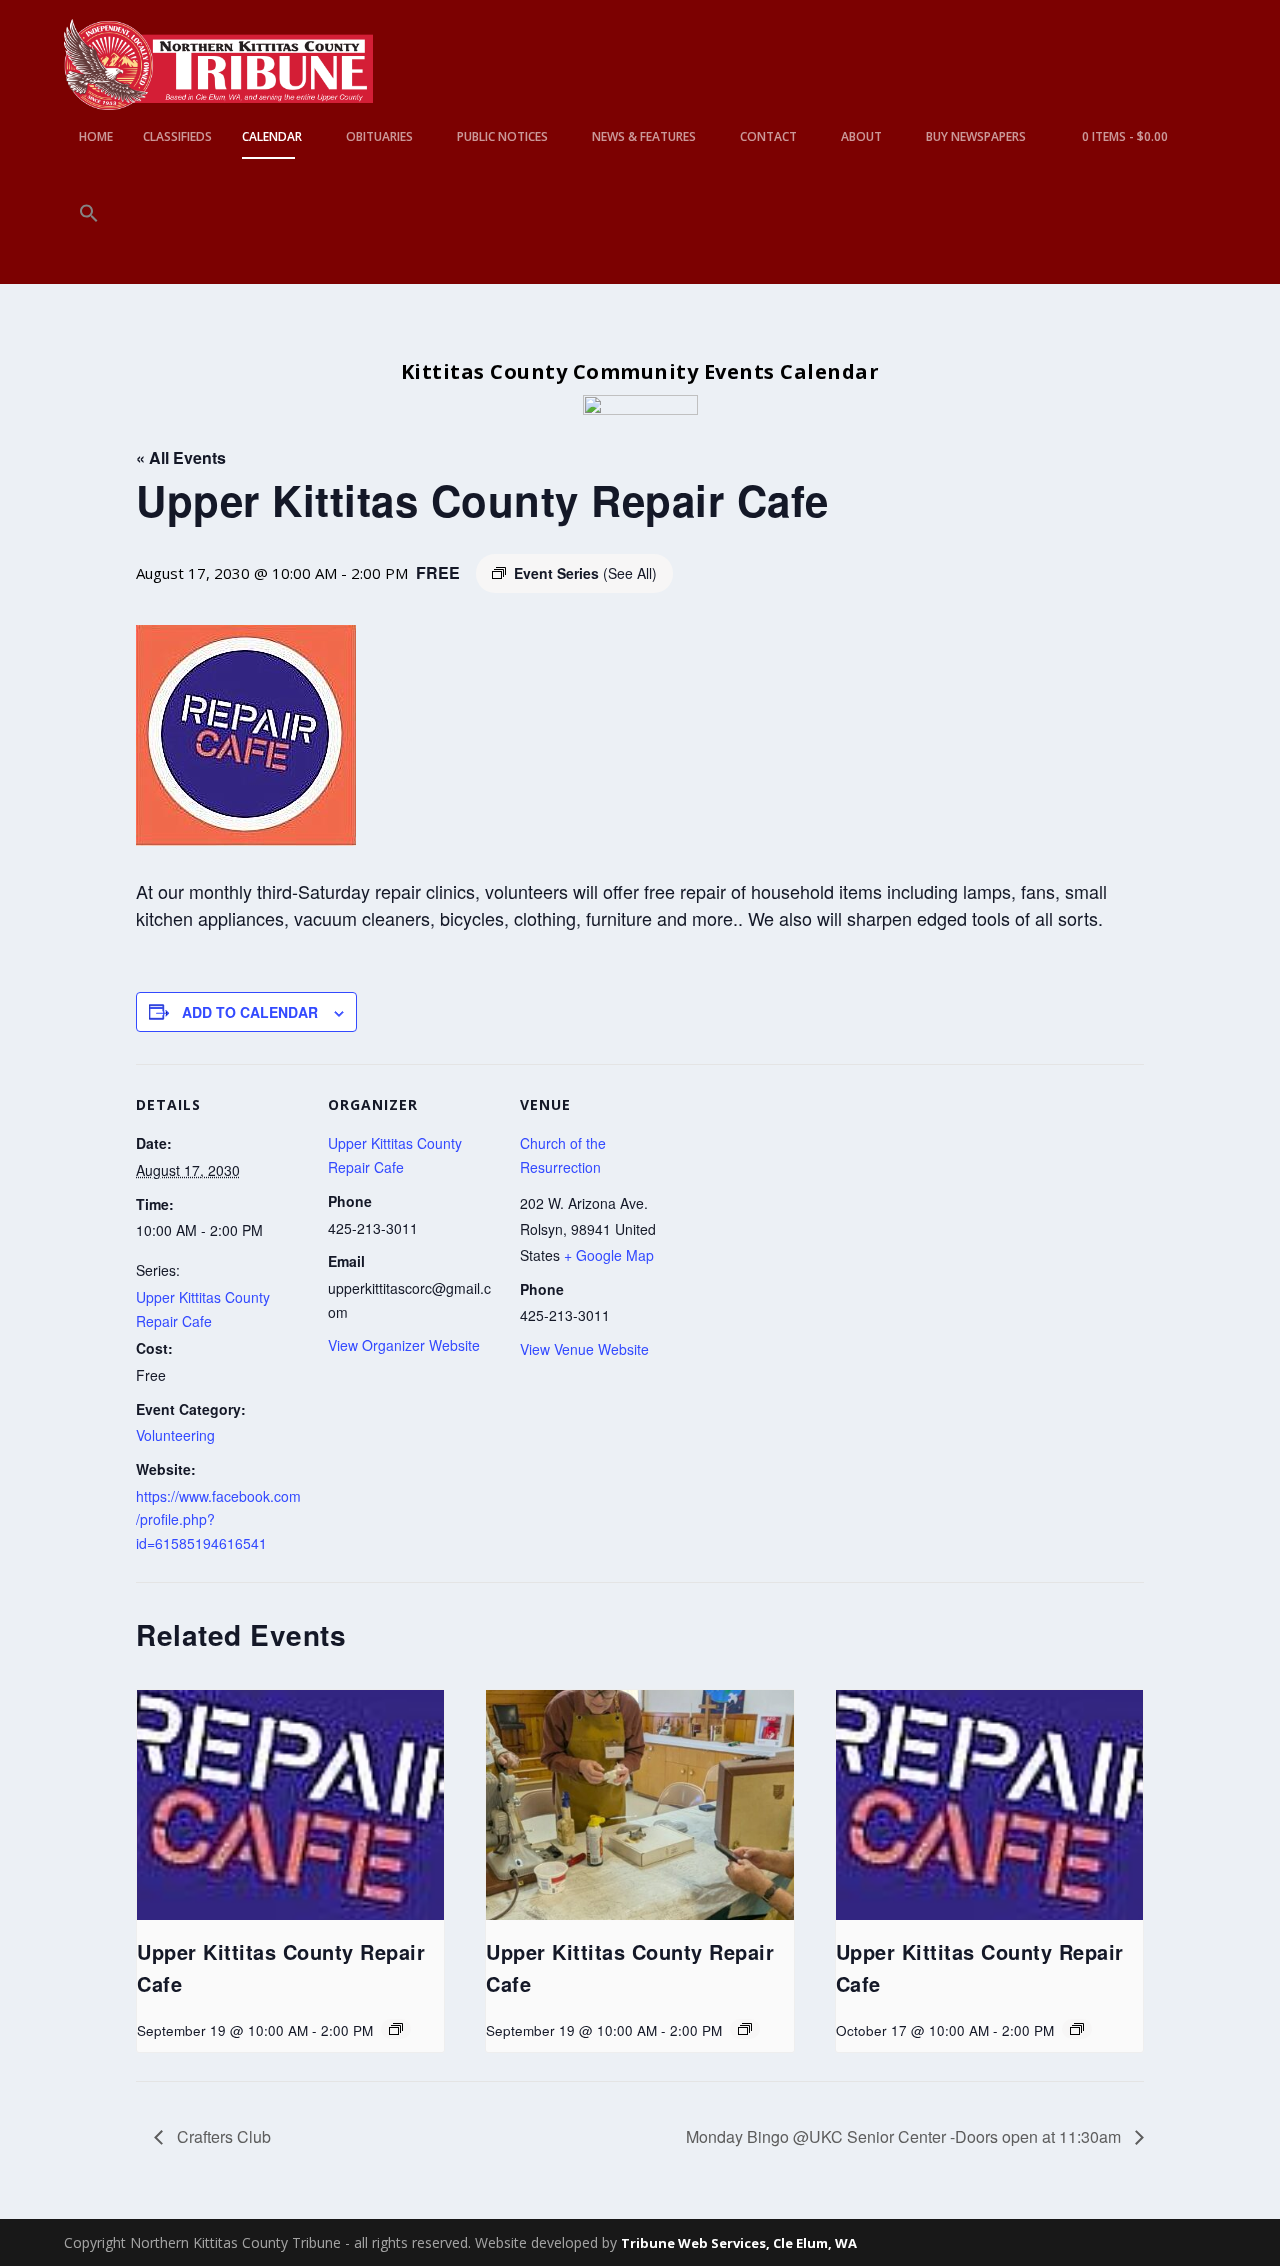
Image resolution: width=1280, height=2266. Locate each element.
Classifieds (177, 137)
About (861, 137)
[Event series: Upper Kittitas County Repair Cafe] (396, 2029)
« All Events (181, 457)
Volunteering (175, 1435)
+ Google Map (609, 1255)
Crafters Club (222, 2136)
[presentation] (290, 1805)
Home (96, 137)
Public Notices (502, 137)
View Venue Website (584, 1349)
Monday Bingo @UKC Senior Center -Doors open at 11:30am (905, 2136)
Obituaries (379, 137)
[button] (89, 243)
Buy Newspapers (976, 137)
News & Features (644, 137)
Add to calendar (250, 1012)
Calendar (272, 137)
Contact (768, 137)
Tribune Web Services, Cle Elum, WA (739, 2243)
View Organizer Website (404, 1345)
